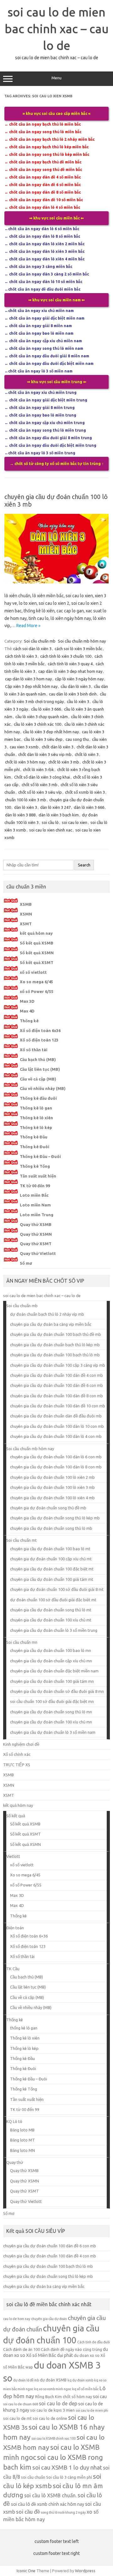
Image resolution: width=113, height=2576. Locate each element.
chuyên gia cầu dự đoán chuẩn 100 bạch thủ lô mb (55, 1355)
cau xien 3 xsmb (24, 747)
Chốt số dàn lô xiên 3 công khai (42, 777)
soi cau (100, 2397)
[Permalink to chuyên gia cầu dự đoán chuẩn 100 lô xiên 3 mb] (56, 582)
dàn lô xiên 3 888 (20, 815)
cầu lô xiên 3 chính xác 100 (38, 724)
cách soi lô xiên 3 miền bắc (78, 649)
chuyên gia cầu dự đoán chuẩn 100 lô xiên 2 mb (52, 1477)
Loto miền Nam (35, 1205)
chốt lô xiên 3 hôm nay (25, 762)
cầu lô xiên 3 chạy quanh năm (42, 717)
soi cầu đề (28, 2512)
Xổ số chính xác (17, 1754)
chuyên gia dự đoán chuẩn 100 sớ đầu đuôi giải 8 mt (57, 1589)
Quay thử (15, 2162)
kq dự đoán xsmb (80, 2380)
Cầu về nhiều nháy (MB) (43, 1088)
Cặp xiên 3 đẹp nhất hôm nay (31, 686)
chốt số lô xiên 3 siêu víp (40, 792)
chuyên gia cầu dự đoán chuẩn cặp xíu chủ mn (51, 1661)
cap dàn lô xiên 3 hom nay (28, 679)
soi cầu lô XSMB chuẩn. (50, 2495)
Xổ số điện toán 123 (39, 1040)
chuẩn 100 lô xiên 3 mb (26, 800)
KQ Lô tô (14, 2121)
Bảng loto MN (22, 2150)
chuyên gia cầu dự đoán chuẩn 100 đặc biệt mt (52, 1569)
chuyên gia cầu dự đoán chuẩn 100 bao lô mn (51, 1650)
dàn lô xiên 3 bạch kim (59, 815)
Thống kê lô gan (36, 1108)
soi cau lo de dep (58, 2403)
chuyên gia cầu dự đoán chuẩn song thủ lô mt (51, 1610)
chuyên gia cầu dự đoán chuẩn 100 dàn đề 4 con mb (56, 1375)
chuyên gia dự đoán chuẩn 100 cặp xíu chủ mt (51, 1559)
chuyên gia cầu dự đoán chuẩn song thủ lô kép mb (55, 1518)
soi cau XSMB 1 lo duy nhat (67, 2468)
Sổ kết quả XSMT (37, 962)
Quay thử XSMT (36, 1244)
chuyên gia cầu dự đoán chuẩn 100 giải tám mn (52, 1681)
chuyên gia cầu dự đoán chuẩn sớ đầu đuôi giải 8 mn (57, 1691)
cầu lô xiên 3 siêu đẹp (43, 739)
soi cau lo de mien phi (92, 2410)
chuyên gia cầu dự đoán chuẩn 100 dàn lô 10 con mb (57, 1426)
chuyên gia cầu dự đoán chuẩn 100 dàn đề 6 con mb (56, 1385)
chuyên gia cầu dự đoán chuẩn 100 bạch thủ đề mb (56, 1334)
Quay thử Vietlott (38, 1253)
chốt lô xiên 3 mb (64, 762)
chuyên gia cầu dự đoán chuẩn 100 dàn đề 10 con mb (58, 1406)
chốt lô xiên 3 (87, 754)
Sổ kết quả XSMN (37, 953)
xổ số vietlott (33, 972)
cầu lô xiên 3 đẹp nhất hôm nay (51, 732)
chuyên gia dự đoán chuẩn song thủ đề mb (48, 1508)
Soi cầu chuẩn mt (22, 1540)
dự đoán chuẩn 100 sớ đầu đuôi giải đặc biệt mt (53, 1600)
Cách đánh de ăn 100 (22, 2349)
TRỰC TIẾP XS (17, 1765)
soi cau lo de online (50, 2418)
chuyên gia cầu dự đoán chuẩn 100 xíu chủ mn (51, 1722)
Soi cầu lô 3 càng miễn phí (69, 2477)
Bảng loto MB (22, 2130)
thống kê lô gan (24, 2028)
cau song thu (77, 739)
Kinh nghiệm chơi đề (21, 1744)
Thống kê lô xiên (36, 1118)
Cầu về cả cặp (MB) (38, 1079)
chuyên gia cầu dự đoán (49, 2319)
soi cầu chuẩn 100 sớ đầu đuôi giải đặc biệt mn (52, 1701)
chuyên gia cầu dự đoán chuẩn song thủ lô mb (51, 1528)
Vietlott (13, 1856)
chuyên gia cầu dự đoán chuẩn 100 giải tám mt (52, 1579)
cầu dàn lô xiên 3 (76, 686)
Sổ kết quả (16, 1816)
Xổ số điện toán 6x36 (40, 1030)
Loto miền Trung (37, 1215)
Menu (56, 78)
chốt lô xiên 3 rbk (38, 769)
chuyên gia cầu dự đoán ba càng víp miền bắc (51, 1324)
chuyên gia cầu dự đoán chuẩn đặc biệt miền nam (54, 1671)
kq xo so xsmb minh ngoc (53, 2389)
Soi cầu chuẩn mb (40, 641)
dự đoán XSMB (53, 2380)
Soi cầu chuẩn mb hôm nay (82, 641)
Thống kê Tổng (35, 1166)
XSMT (26, 924)
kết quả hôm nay (36, 933)
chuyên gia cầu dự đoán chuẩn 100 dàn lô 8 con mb (56, 1467)
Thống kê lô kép (36, 1127)
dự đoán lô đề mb (26, 2380)
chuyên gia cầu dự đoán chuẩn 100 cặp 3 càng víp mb (58, 1365)
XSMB (26, 904)
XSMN (26, 914)
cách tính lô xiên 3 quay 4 (70, 664)
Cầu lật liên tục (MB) (40, 1069)
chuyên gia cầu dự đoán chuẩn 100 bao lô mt (50, 1549)
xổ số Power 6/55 (37, 991)
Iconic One (26, 2571)
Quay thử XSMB (36, 1224)
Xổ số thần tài (34, 1050)
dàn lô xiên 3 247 (55, 807)
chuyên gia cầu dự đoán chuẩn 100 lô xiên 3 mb (52, 1487)
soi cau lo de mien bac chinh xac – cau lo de (57, 29)
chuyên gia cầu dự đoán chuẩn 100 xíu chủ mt (51, 1620)
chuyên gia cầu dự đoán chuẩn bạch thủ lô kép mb (55, 1345)
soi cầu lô (50, 822)
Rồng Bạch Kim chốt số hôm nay (64, 2397)
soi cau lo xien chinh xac (51, 830)
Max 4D (27, 1011)
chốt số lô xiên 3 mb (40, 785)
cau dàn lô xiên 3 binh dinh (73, 694)
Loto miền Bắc (34, 1195)
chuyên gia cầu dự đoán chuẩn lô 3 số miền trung (54, 1630)
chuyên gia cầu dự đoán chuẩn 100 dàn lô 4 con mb (56, 1436)
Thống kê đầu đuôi (38, 1098)
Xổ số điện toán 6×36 (29, 1936)
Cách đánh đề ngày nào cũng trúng (71, 2349)
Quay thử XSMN (36, 1234)
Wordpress (85, 2571)
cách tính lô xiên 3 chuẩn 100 (66, 656)
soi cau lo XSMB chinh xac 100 (54, 2438)
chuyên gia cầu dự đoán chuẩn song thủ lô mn (51, 1712)
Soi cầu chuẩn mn (22, 1642)
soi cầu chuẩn (33, 2477)
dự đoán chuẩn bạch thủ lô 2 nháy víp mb (47, 1314)
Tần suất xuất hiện (38, 1176)
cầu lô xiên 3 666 (46, 709)
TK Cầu (13, 1969)
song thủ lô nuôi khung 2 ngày (63, 2512)
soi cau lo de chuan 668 (21, 2404)
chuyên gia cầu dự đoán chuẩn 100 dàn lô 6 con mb (56, 1457)
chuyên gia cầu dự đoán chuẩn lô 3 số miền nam (53, 1732)
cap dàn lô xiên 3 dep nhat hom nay (70, 671)
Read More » (28, 626)
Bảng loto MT (22, 2140)
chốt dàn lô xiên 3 (58, 747)
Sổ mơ (26, 1263)
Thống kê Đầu (34, 1137)
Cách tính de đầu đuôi (94, 2342)
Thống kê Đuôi (35, 1147)
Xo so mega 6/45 (36, 982)
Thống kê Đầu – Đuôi (40, 1156)
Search (84, 865)
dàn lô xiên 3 (26, 807)
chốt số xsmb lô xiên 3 (85, 792)
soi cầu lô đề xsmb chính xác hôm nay (48, 2504)
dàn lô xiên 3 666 (89, 807)
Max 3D (27, 1001)
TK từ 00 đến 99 (35, 1186)
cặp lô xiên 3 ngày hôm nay (79, 679)
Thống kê (29, 1021)
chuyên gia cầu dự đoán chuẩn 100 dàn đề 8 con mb (56, 1396)
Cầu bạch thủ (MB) (38, 1059)
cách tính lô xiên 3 (21, 656)
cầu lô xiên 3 (78, 701)
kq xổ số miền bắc (85, 2389)
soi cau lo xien (75, 822)
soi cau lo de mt (17, 2418)
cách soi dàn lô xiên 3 (32, 649)
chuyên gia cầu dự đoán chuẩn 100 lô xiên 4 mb (52, 1498)
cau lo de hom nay (17, 2319)
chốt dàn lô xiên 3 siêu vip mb (45, 754)
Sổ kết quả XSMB (37, 943)
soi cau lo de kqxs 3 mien (52, 2410)
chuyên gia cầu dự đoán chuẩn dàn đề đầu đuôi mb (56, 1416)
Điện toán (15, 1928)
